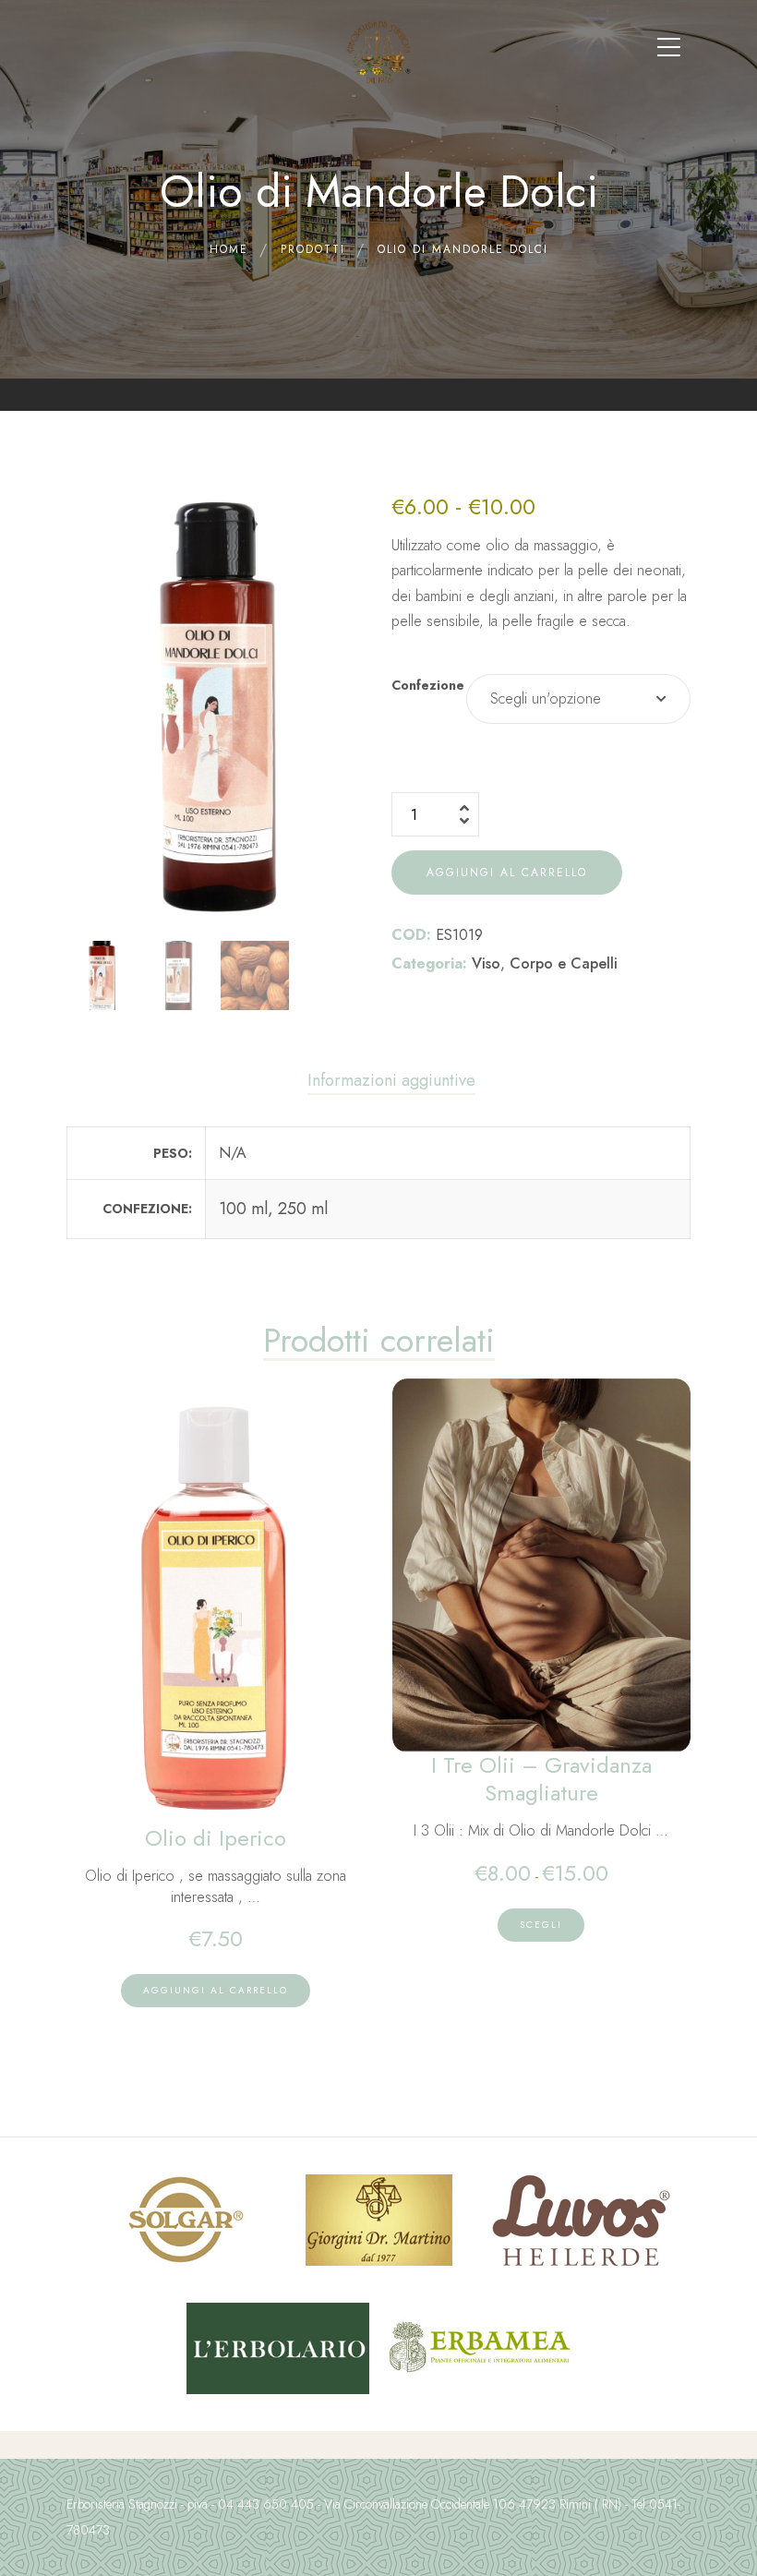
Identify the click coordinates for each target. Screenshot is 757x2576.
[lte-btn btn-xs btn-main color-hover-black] (216, 1991)
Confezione (428, 685)
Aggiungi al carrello (507, 873)
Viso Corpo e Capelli (545, 963)
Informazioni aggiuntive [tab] (391, 1080)
